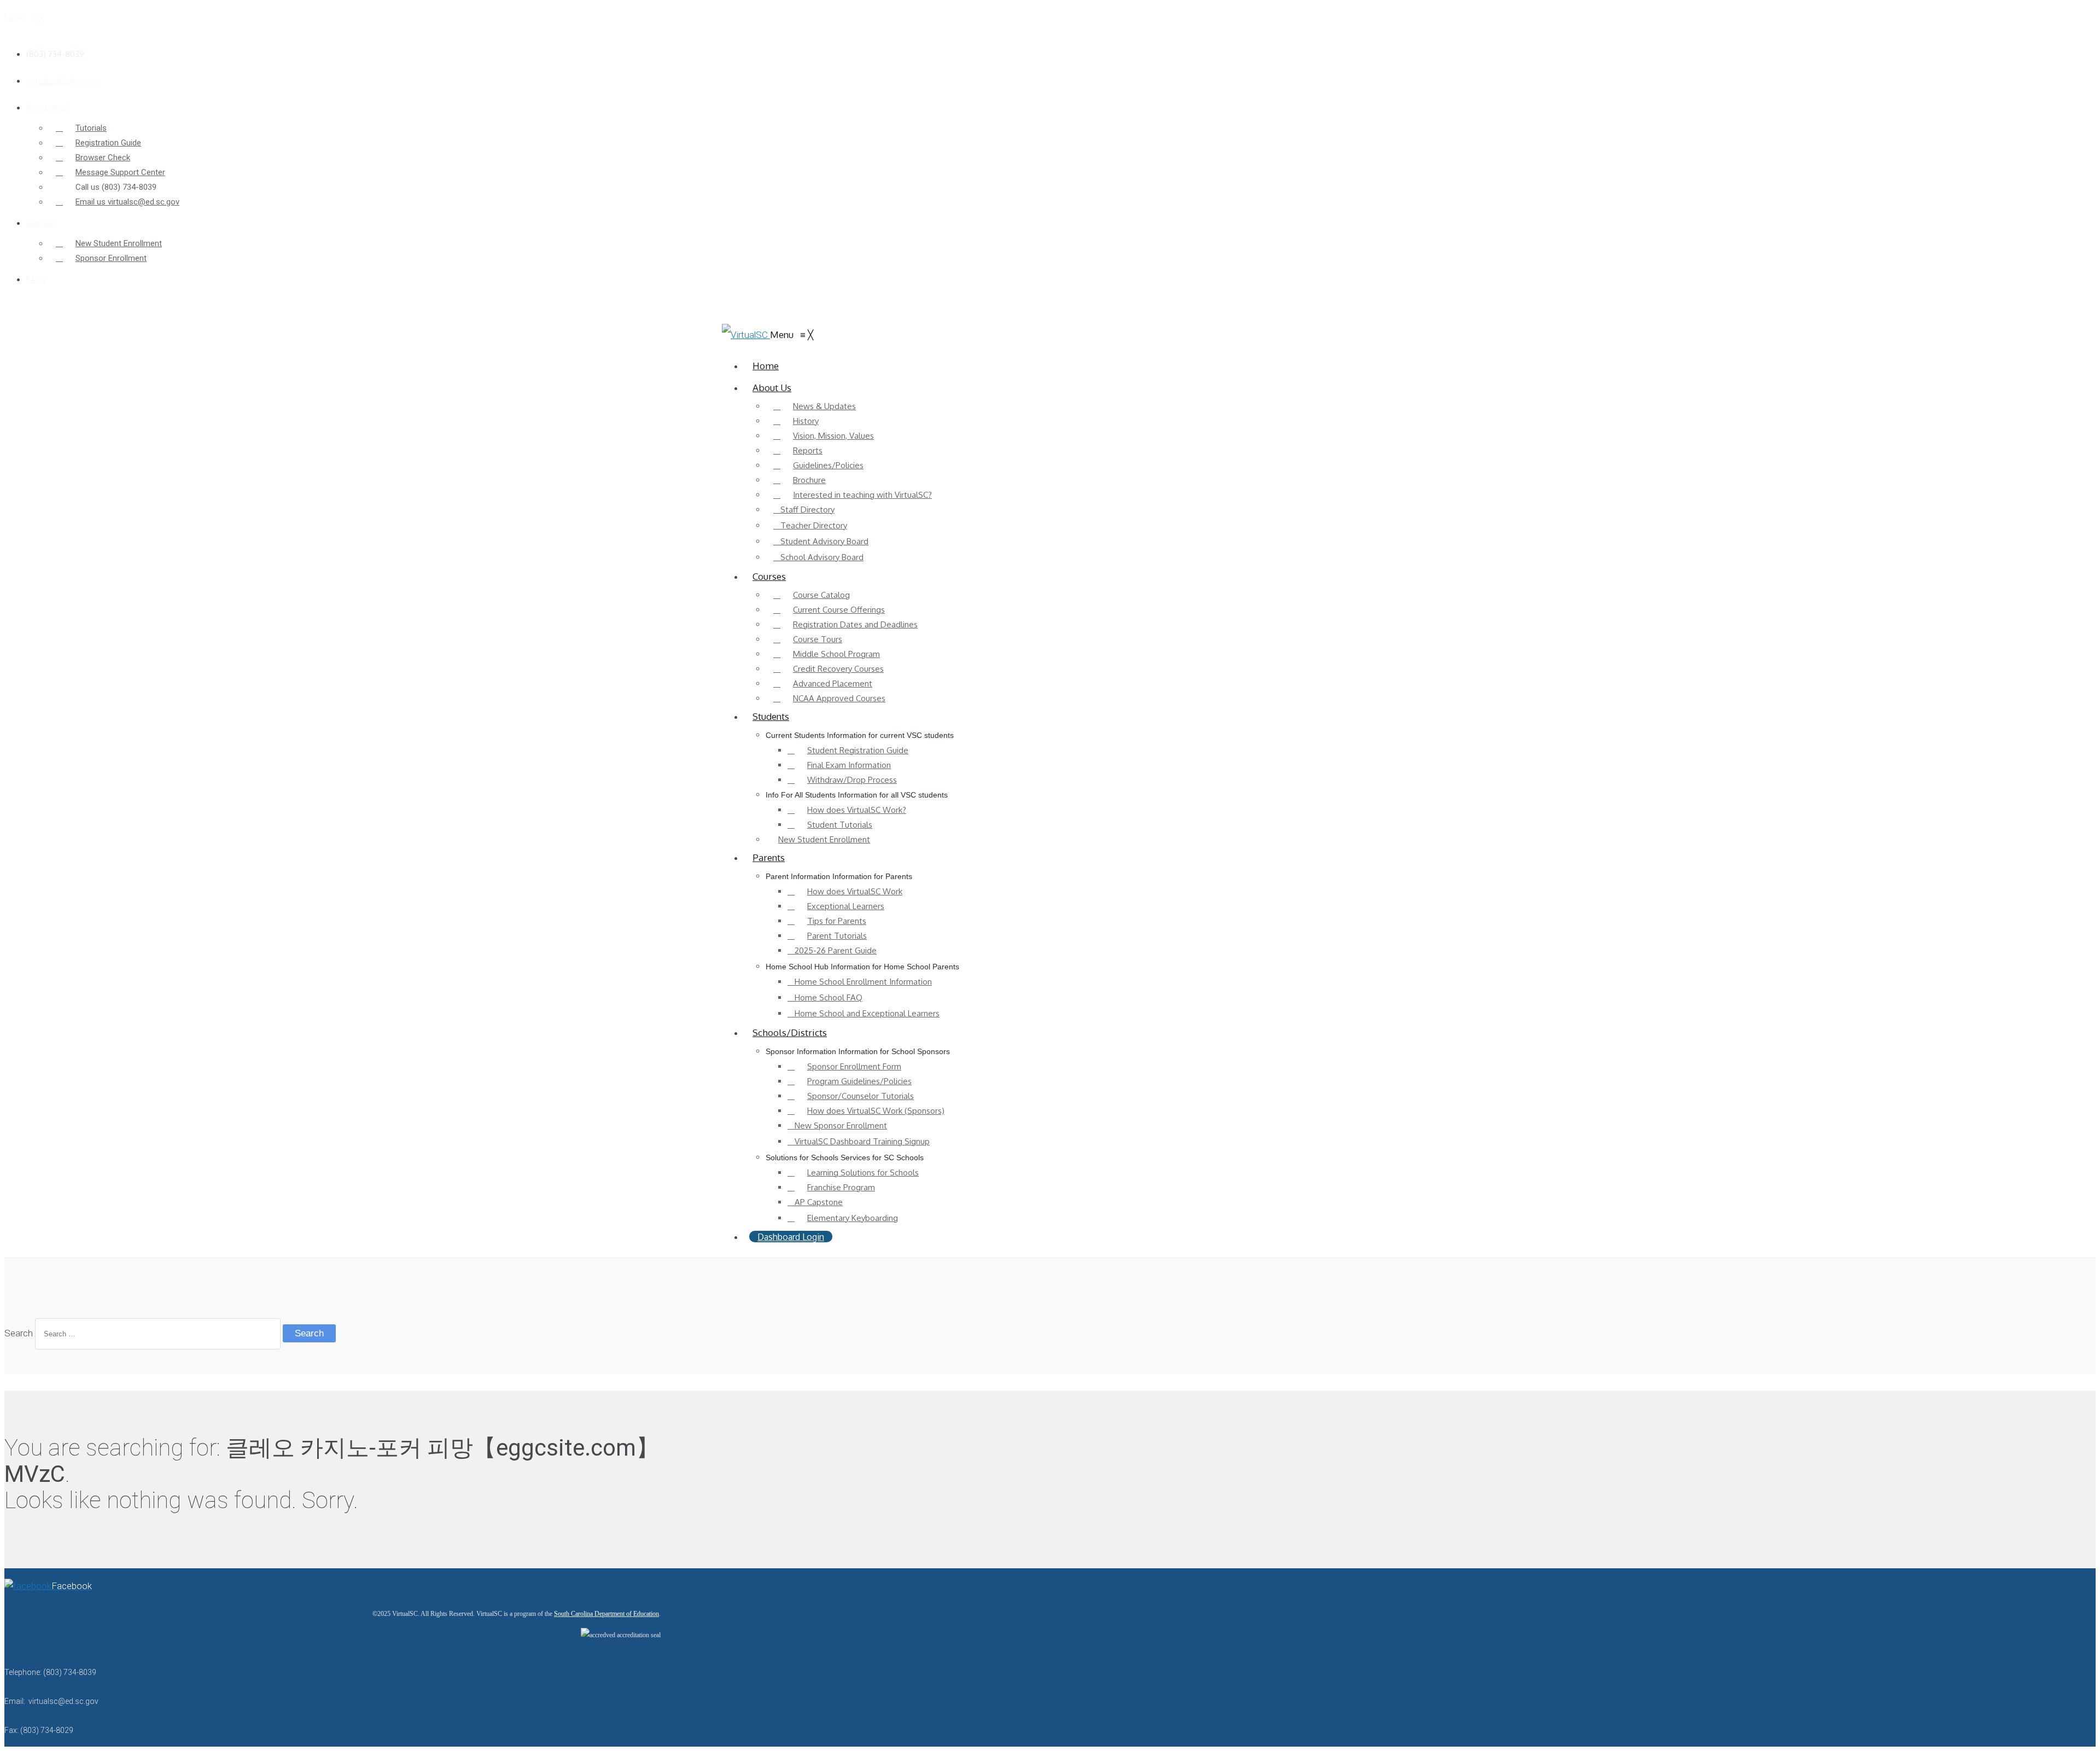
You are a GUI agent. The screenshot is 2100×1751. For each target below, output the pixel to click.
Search (19, 1333)
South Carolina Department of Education (606, 1614)
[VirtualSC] (746, 335)
